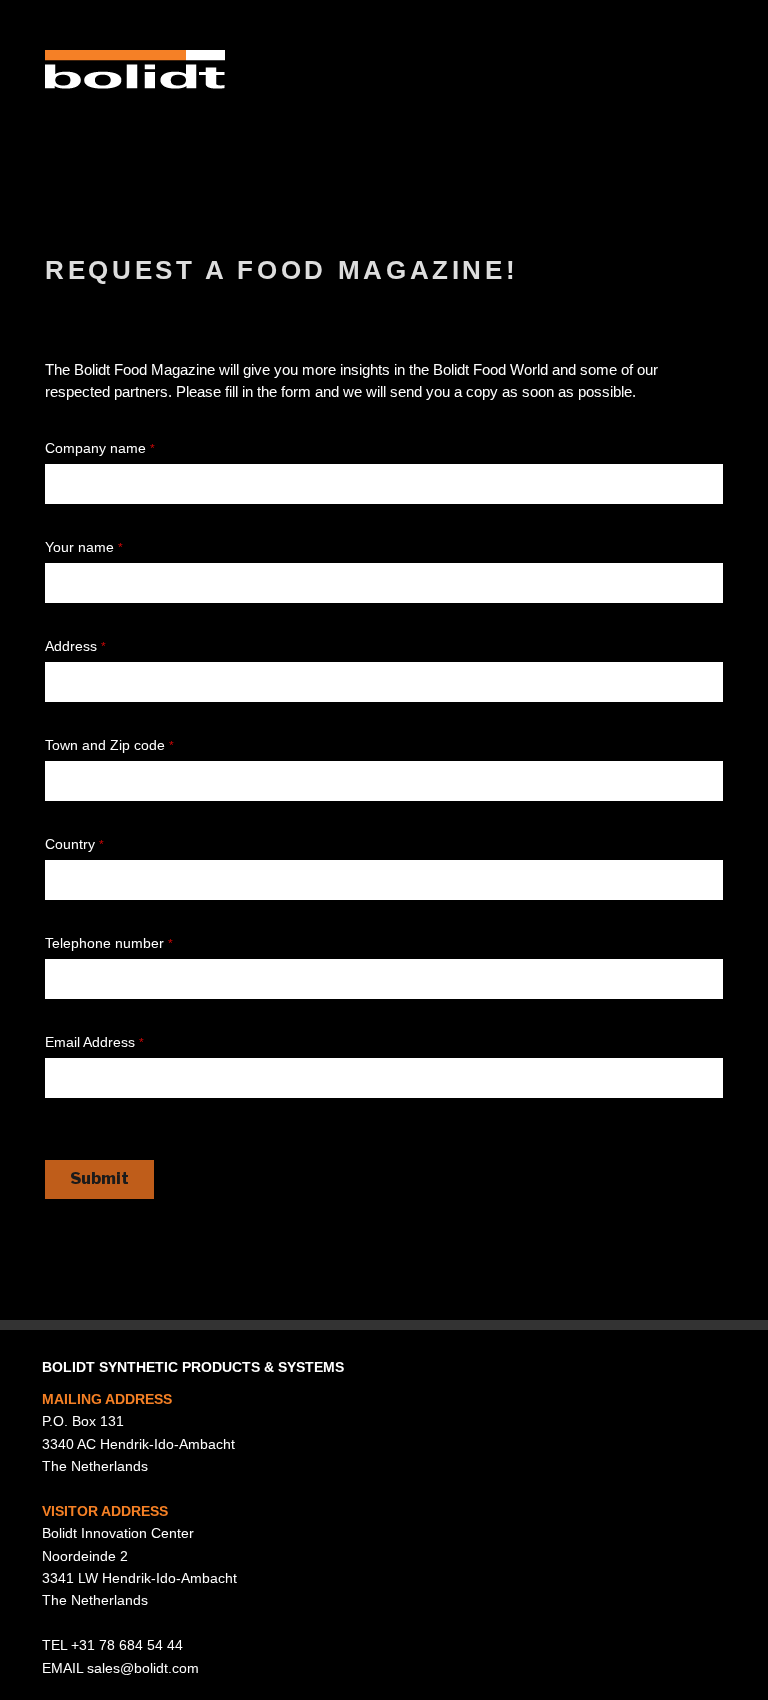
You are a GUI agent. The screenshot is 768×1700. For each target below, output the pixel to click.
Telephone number (109, 943)
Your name (84, 547)
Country (74, 844)
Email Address (94, 1042)
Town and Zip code (109, 745)
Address (75, 646)
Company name (100, 448)
